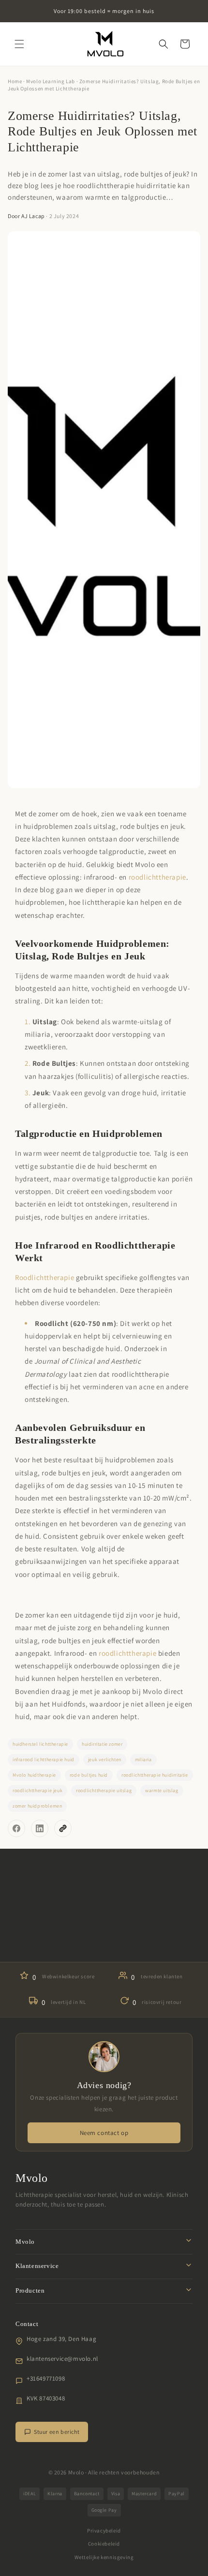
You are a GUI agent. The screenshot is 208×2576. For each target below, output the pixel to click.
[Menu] (19, 44)
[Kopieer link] (63, 1828)
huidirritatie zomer (102, 1744)
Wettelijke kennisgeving (104, 2557)
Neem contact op (104, 2133)
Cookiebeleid (104, 2544)
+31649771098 (46, 2378)
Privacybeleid (104, 2531)
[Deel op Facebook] (16, 1828)
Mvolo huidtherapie (34, 1775)
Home (15, 81)
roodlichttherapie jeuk (37, 1790)
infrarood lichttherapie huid (44, 1759)
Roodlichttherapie (45, 1277)
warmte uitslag (162, 1790)
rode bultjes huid (89, 1775)
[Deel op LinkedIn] (40, 1828)
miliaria (143, 1759)
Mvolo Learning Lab (51, 81)
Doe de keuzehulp (104, 1939)
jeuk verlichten (105, 1759)
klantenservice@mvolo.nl (62, 2359)
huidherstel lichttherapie (40, 1744)
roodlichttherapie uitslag (104, 1790)
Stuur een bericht (57, 2432)
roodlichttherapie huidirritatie (155, 1775)
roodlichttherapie (157, 877)
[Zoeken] (163, 44)
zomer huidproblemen (37, 1806)
